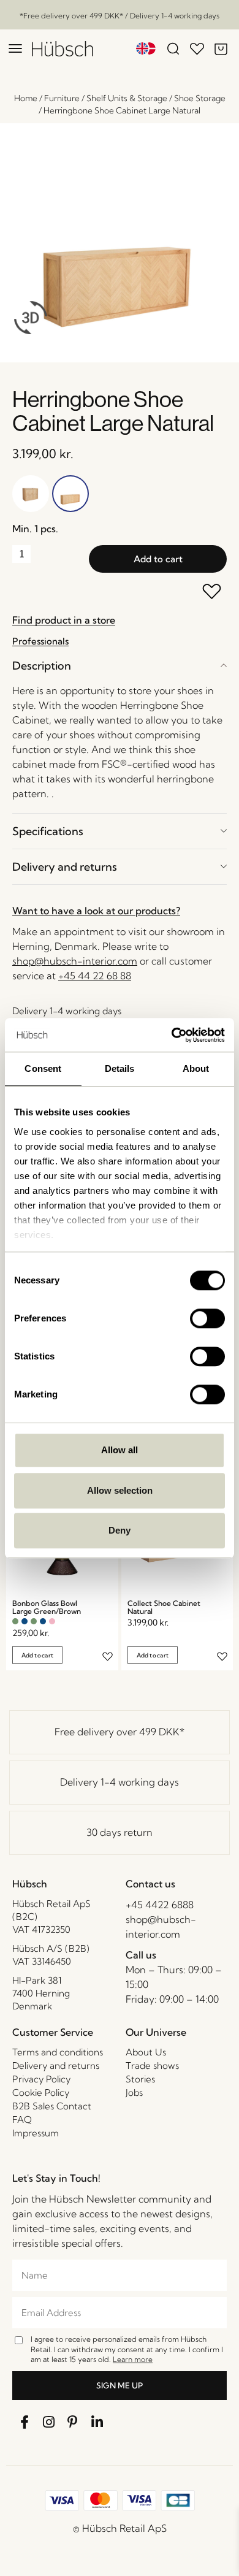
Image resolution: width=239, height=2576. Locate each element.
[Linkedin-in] (97, 2422)
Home (26, 98)
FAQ (22, 2119)
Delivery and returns (65, 867)
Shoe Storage (200, 98)
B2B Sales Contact (52, 2106)
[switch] (207, 1318)
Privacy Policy (41, 2079)
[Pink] (52, 1621)
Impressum (36, 2133)
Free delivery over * (120, 1732)
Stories (140, 2079)
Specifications (48, 831)
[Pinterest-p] (73, 2422)
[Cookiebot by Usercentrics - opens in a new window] (172, 1035)
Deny (120, 1530)
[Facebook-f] (25, 2422)
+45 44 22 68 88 (95, 976)
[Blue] (25, 1621)
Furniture (62, 98)
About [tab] (196, 1068)
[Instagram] (49, 2422)
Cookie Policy (41, 2093)
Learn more (133, 2359)
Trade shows (152, 2066)
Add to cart (158, 559)
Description (42, 666)
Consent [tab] (43, 1068)
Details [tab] (120, 1068)
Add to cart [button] (37, 1655)
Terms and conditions (58, 2052)
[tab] (120, 666)
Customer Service (53, 2032)
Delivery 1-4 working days (120, 1782)
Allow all (120, 1450)
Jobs (134, 2093)
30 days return (120, 1832)
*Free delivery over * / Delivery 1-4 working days (120, 16)
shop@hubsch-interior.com (75, 961)
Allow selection (120, 1490)
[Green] (15, 1621)
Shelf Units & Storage (127, 98)
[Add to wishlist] (212, 593)
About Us (146, 2052)
